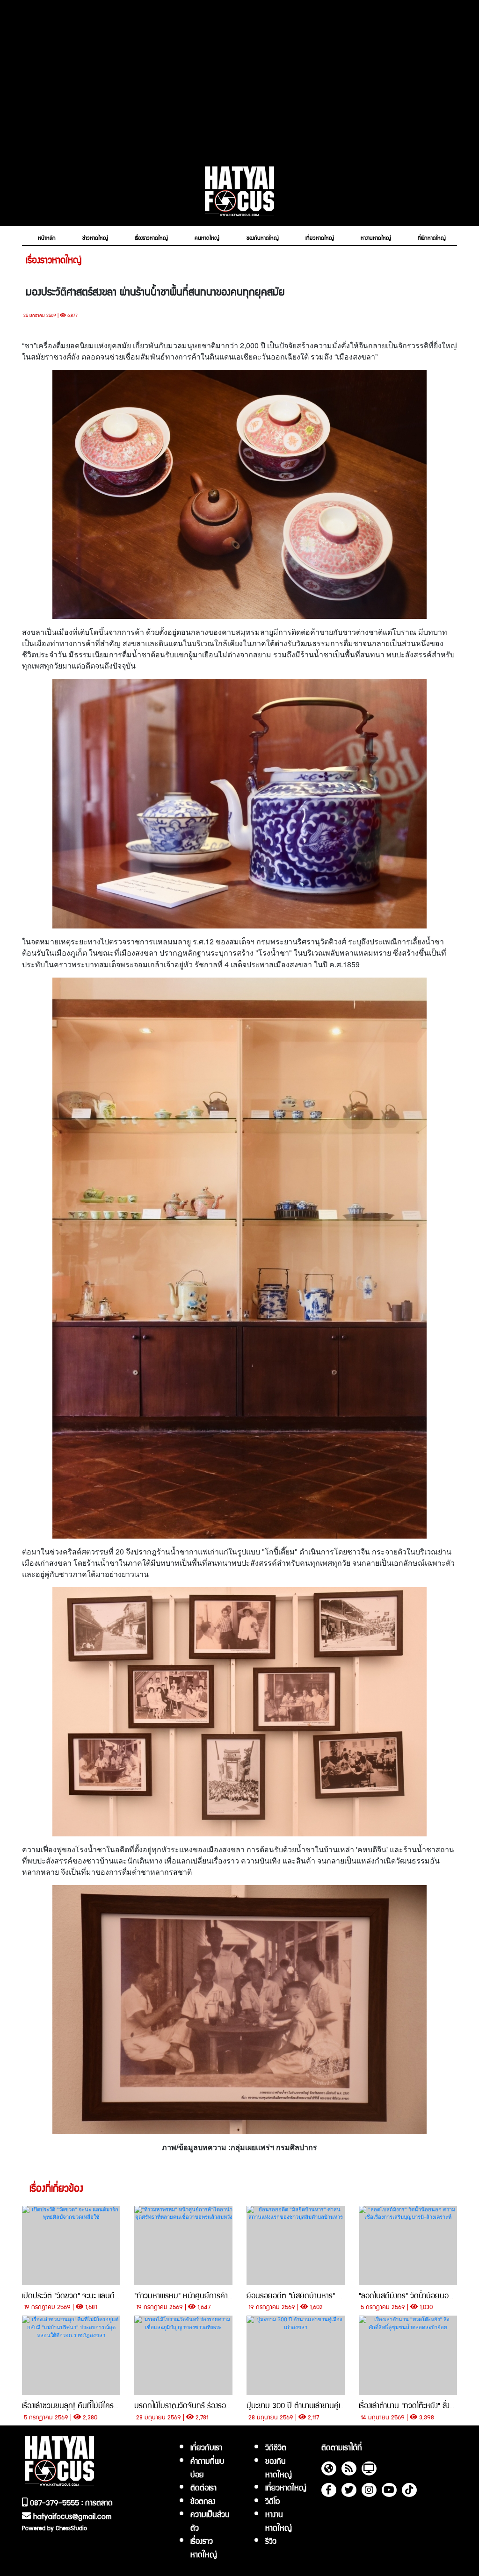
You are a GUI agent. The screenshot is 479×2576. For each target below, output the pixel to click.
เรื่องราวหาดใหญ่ (204, 2547)
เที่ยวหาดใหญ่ (286, 2487)
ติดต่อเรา (203, 2487)
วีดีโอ (272, 2501)
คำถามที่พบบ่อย (207, 2467)
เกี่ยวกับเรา (206, 2447)
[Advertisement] (239, 78)
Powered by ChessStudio (54, 2528)
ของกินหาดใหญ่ (279, 2467)
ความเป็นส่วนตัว (210, 2521)
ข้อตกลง (203, 2501)
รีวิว (271, 2540)
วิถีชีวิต (276, 2447)
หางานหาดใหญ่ (279, 2521)
